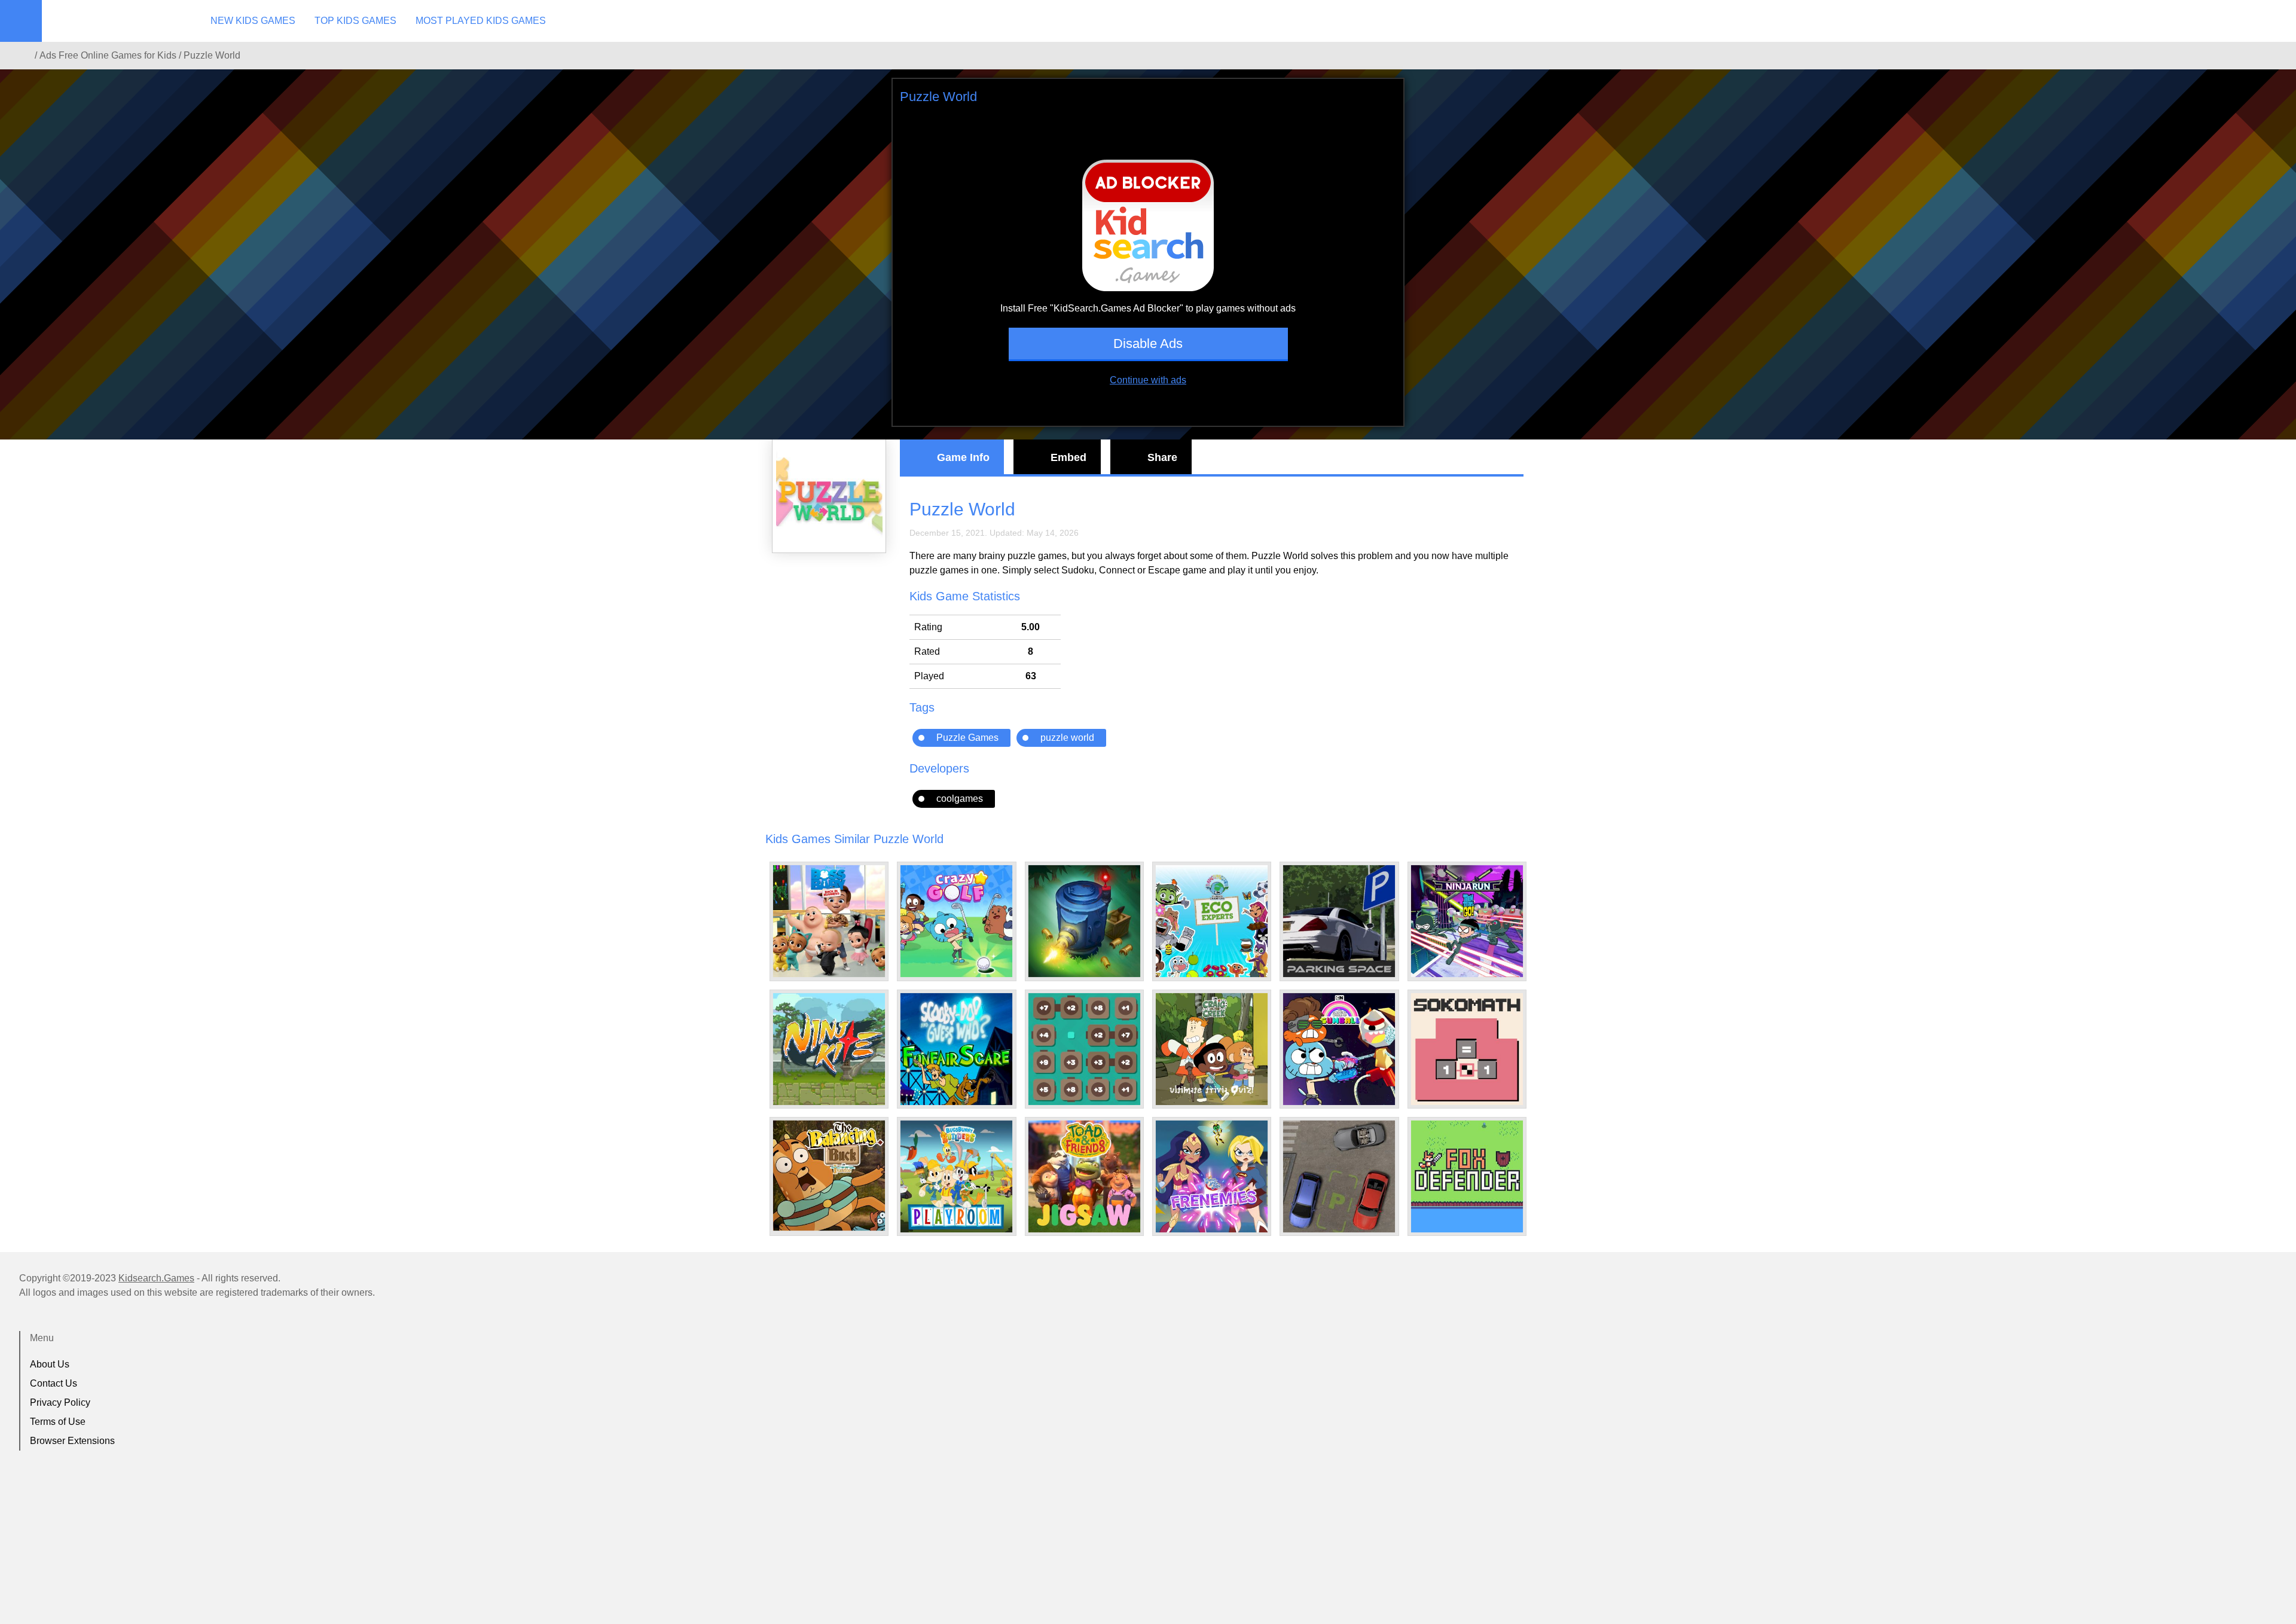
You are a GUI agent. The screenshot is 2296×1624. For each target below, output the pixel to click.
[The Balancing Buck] (829, 1176)
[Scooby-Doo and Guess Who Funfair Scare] (956, 1049)
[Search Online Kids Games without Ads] (23, 56)
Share (1162, 457)
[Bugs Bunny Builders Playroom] (956, 1176)
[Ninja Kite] (829, 1049)
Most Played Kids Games (481, 21)
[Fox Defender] (1467, 1176)
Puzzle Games (967, 738)
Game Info (963, 457)
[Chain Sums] (1084, 1049)
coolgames (960, 799)
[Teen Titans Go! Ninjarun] (1467, 921)
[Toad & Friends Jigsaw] (1084, 1176)
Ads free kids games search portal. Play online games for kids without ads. (117, 21)
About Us (50, 1364)
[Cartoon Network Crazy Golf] (956, 921)
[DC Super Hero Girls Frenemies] (1212, 1176)
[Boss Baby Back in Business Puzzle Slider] (829, 921)
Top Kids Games (355, 21)
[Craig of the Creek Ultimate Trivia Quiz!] (1212, 1049)
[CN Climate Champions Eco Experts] (1212, 921)
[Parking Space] (1339, 921)
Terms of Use (58, 1422)
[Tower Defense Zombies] (1084, 921)
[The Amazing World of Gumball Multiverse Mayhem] (1339, 1049)
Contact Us (54, 1383)
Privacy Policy (60, 1402)
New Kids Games (253, 21)
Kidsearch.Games (156, 1278)
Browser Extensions (72, 1441)
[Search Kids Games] (2276, 22)
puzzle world (1067, 738)
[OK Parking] (1339, 1176)
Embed (1068, 457)
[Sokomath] (1467, 1049)
